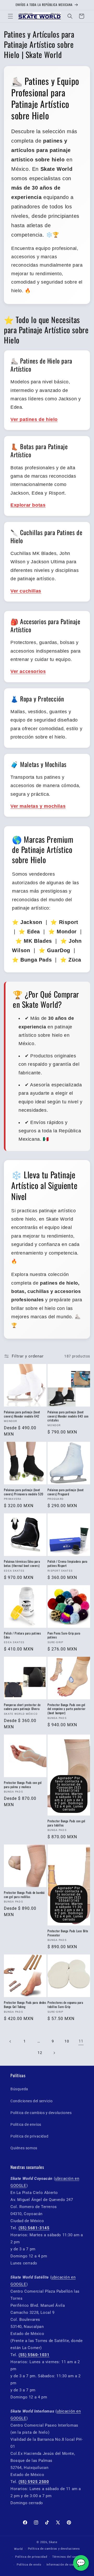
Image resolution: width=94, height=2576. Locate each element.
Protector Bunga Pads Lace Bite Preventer (68, 1933)
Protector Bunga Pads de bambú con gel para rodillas (24, 1895)
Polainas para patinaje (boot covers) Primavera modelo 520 (24, 1492)
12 (40, 2053)
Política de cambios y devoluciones (41, 2113)
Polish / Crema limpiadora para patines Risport (67, 1563)
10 (67, 2041)
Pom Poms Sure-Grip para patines (64, 1635)
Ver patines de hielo (34, 419)
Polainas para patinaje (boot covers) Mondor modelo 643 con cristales (68, 1416)
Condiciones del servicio (31, 2101)
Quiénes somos (24, 2148)
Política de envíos (26, 2124)
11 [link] (81, 2041)
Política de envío (29, 2565)
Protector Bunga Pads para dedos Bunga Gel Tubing (25, 2004)
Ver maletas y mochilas (38, 806)
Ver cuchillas (26, 591)
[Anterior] (10, 2041)
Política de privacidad (29, 2136)
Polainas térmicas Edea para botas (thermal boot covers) (22, 1563)
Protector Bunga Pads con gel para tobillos (66, 1823)
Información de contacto (64, 2565)
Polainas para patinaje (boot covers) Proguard (66, 1492)
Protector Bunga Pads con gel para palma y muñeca (23, 1785)
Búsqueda (19, 2089)
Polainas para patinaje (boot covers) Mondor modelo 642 (22, 1414)
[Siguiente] (54, 2053)
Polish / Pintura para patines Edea (22, 1635)
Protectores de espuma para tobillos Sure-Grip (65, 2004)
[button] (10, 16)
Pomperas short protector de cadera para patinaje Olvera (22, 1707)
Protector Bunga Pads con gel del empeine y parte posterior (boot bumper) (66, 1709)
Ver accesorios (28, 671)
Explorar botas (28, 505)
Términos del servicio (68, 2557)
